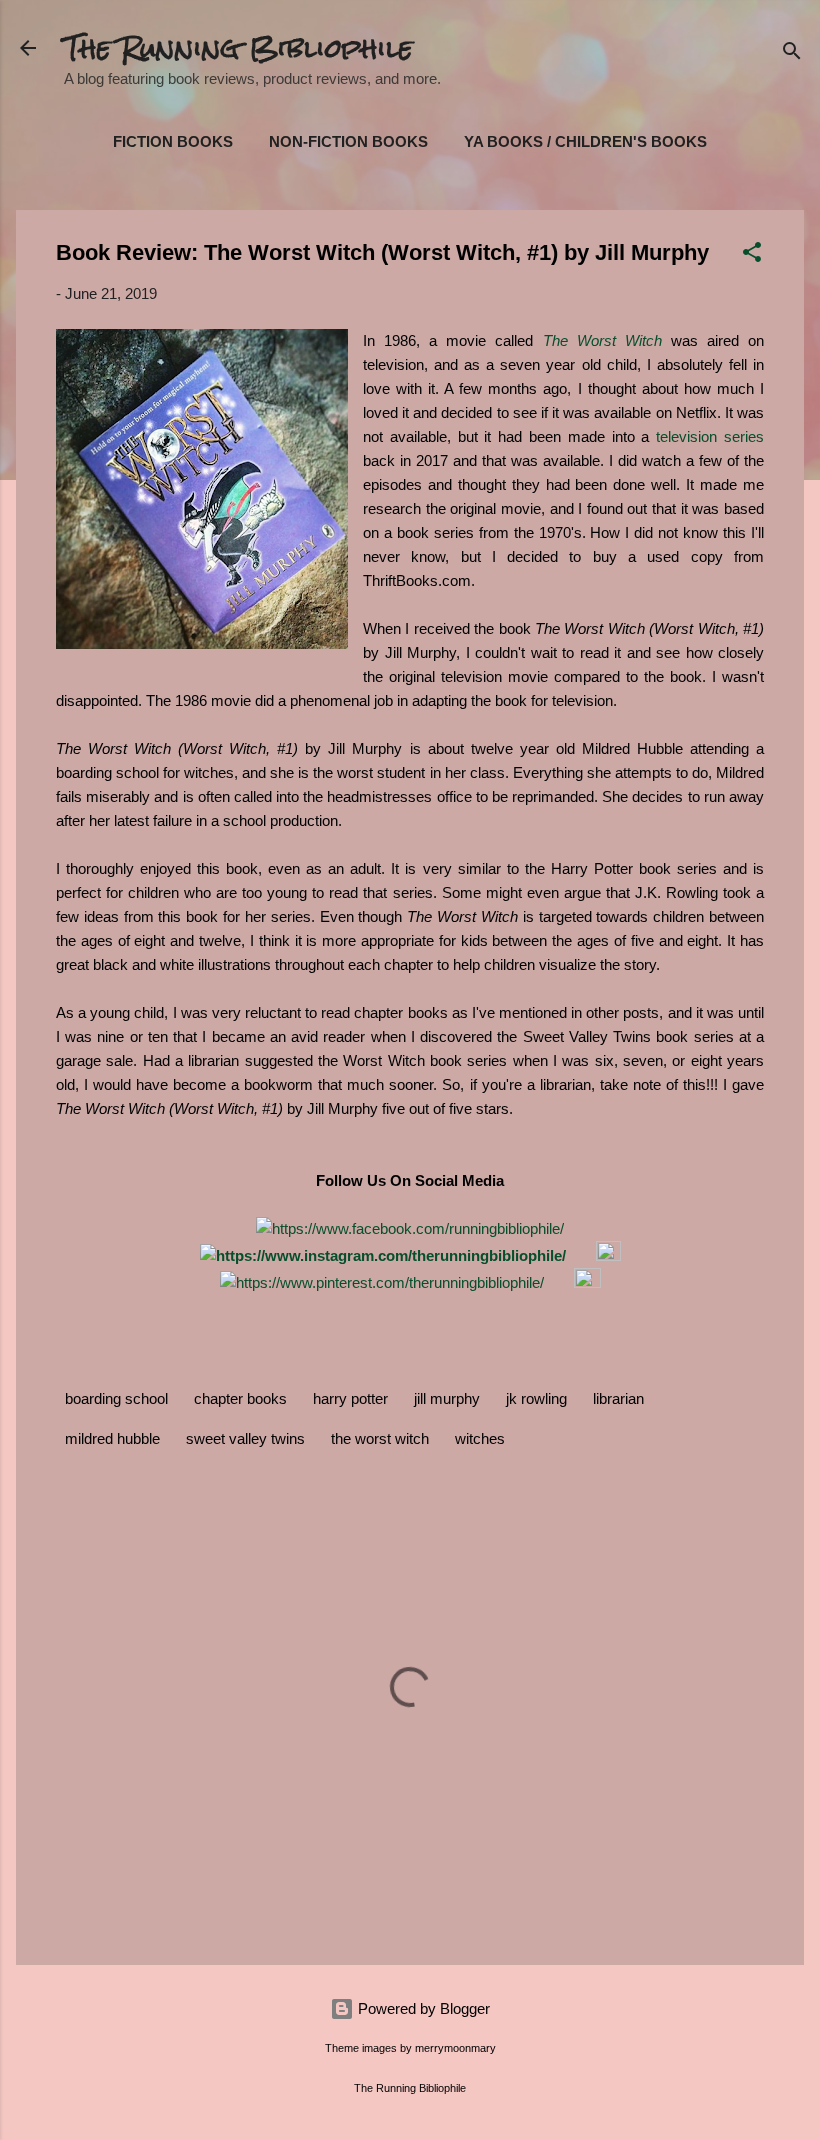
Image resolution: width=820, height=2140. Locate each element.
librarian (618, 1398)
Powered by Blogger (422, 2008)
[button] (752, 255)
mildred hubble (112, 1438)
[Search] (792, 54)
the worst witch (380, 1438)
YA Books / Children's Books (585, 141)
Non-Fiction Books (348, 141)
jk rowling (536, 1398)
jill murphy (447, 1398)
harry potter (350, 1398)
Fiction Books (173, 141)
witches (480, 1438)
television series (710, 436)
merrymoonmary (455, 2048)
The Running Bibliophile (238, 48)
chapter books (240, 1398)
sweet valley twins (245, 1438)
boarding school (116, 1398)
